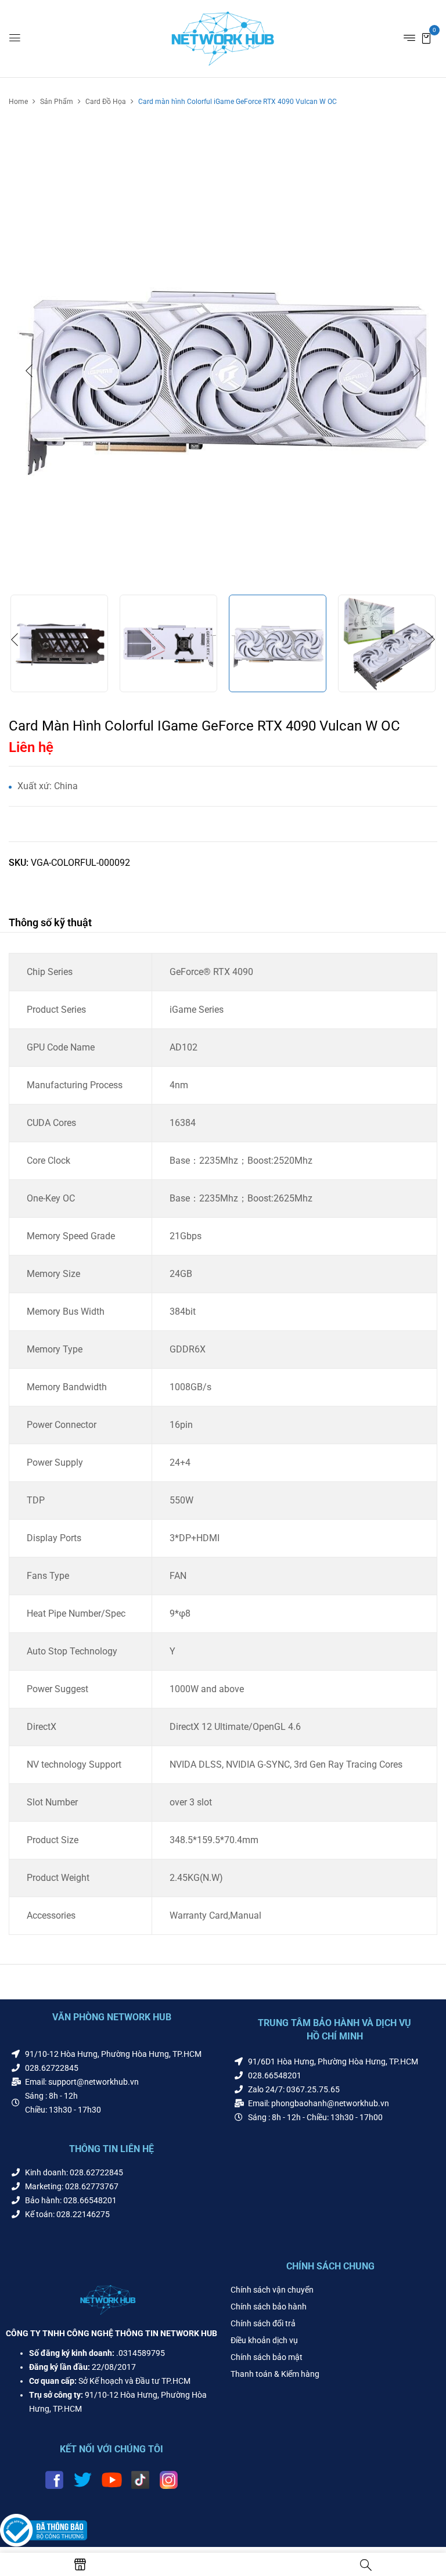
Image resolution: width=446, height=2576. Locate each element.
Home (18, 102)
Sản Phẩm (57, 102)
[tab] (50, 924)
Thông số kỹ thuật (50, 922)
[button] (426, 37)
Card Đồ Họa (106, 102)
